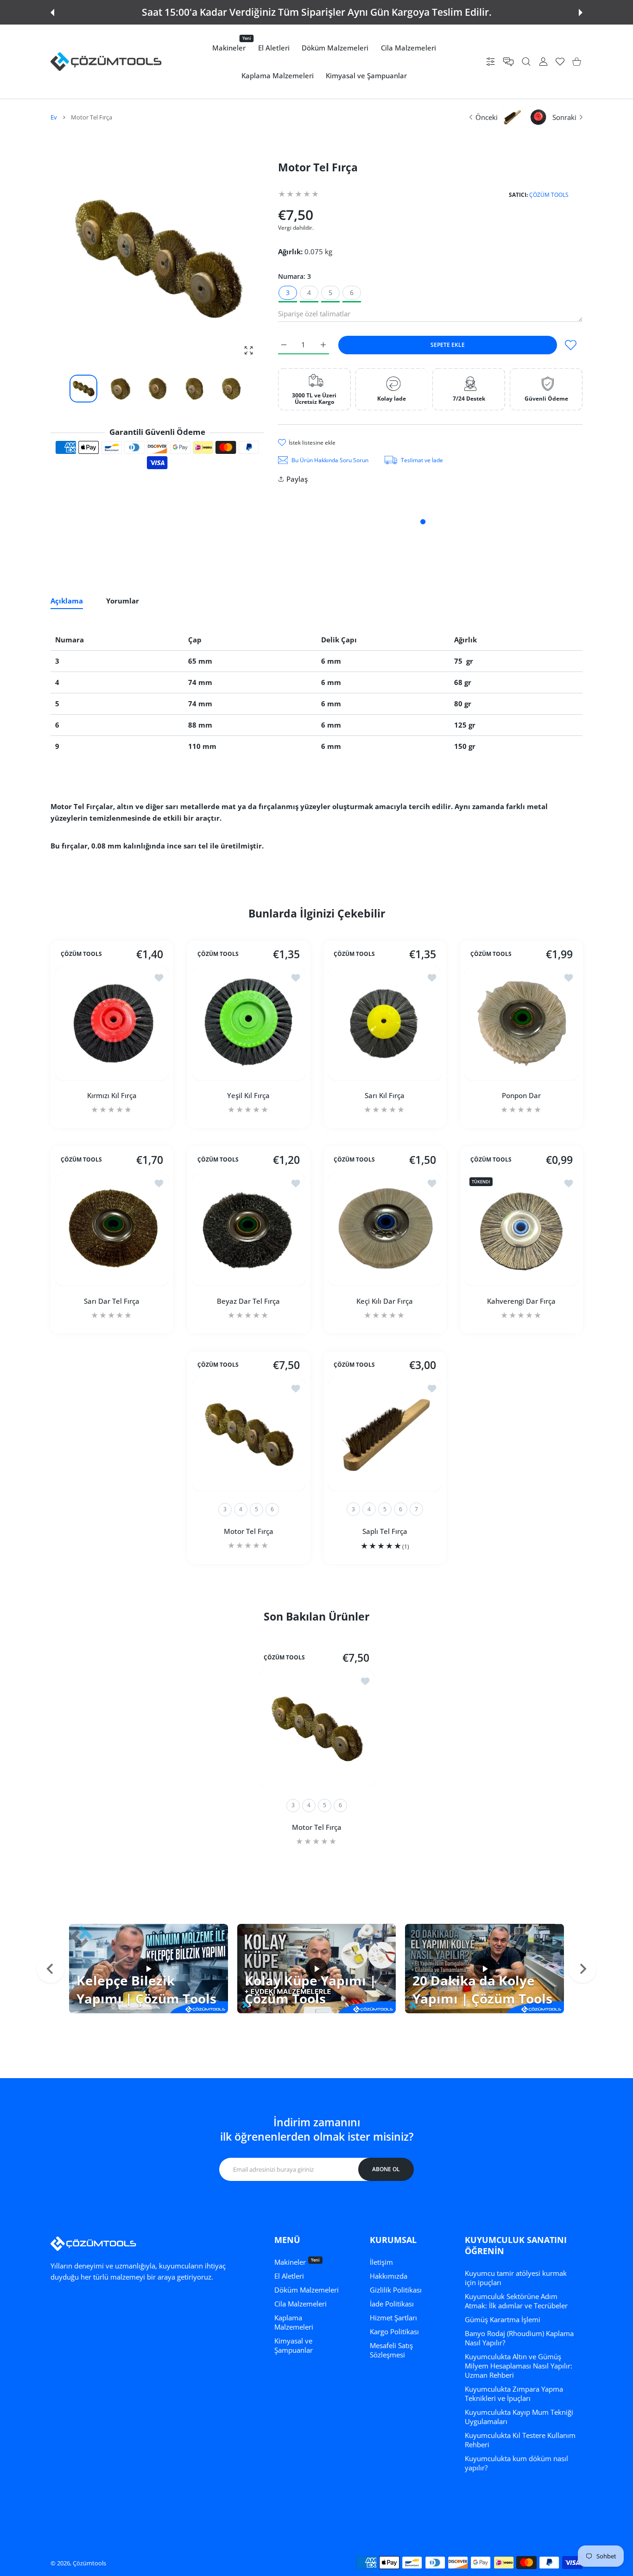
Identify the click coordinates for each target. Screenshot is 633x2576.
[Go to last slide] (51, 1969)
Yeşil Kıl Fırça (248, 1095)
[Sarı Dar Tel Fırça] (112, 1229)
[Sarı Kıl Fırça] (385, 1024)
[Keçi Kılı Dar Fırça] (385, 1229)
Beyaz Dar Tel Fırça (248, 1301)
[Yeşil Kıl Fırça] (249, 1024)
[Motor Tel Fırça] (249, 1435)
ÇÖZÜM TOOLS (549, 195)
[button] (52, 13)
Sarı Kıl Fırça (385, 1095)
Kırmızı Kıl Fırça (112, 1095)
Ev (54, 117)
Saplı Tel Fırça (385, 1531)
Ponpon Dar (521, 1095)
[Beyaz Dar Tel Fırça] (249, 1229)
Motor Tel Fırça (248, 1531)
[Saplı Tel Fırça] (385, 1435)
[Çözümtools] (106, 62)
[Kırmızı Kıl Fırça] (112, 1024)
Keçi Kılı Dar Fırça (385, 1301)
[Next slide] (582, 1969)
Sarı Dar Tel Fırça (112, 1301)
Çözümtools (89, 2563)
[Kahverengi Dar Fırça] (522, 1229)
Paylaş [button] (297, 479)
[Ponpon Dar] (522, 1024)
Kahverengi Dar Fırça (521, 1301)
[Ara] (526, 62)
